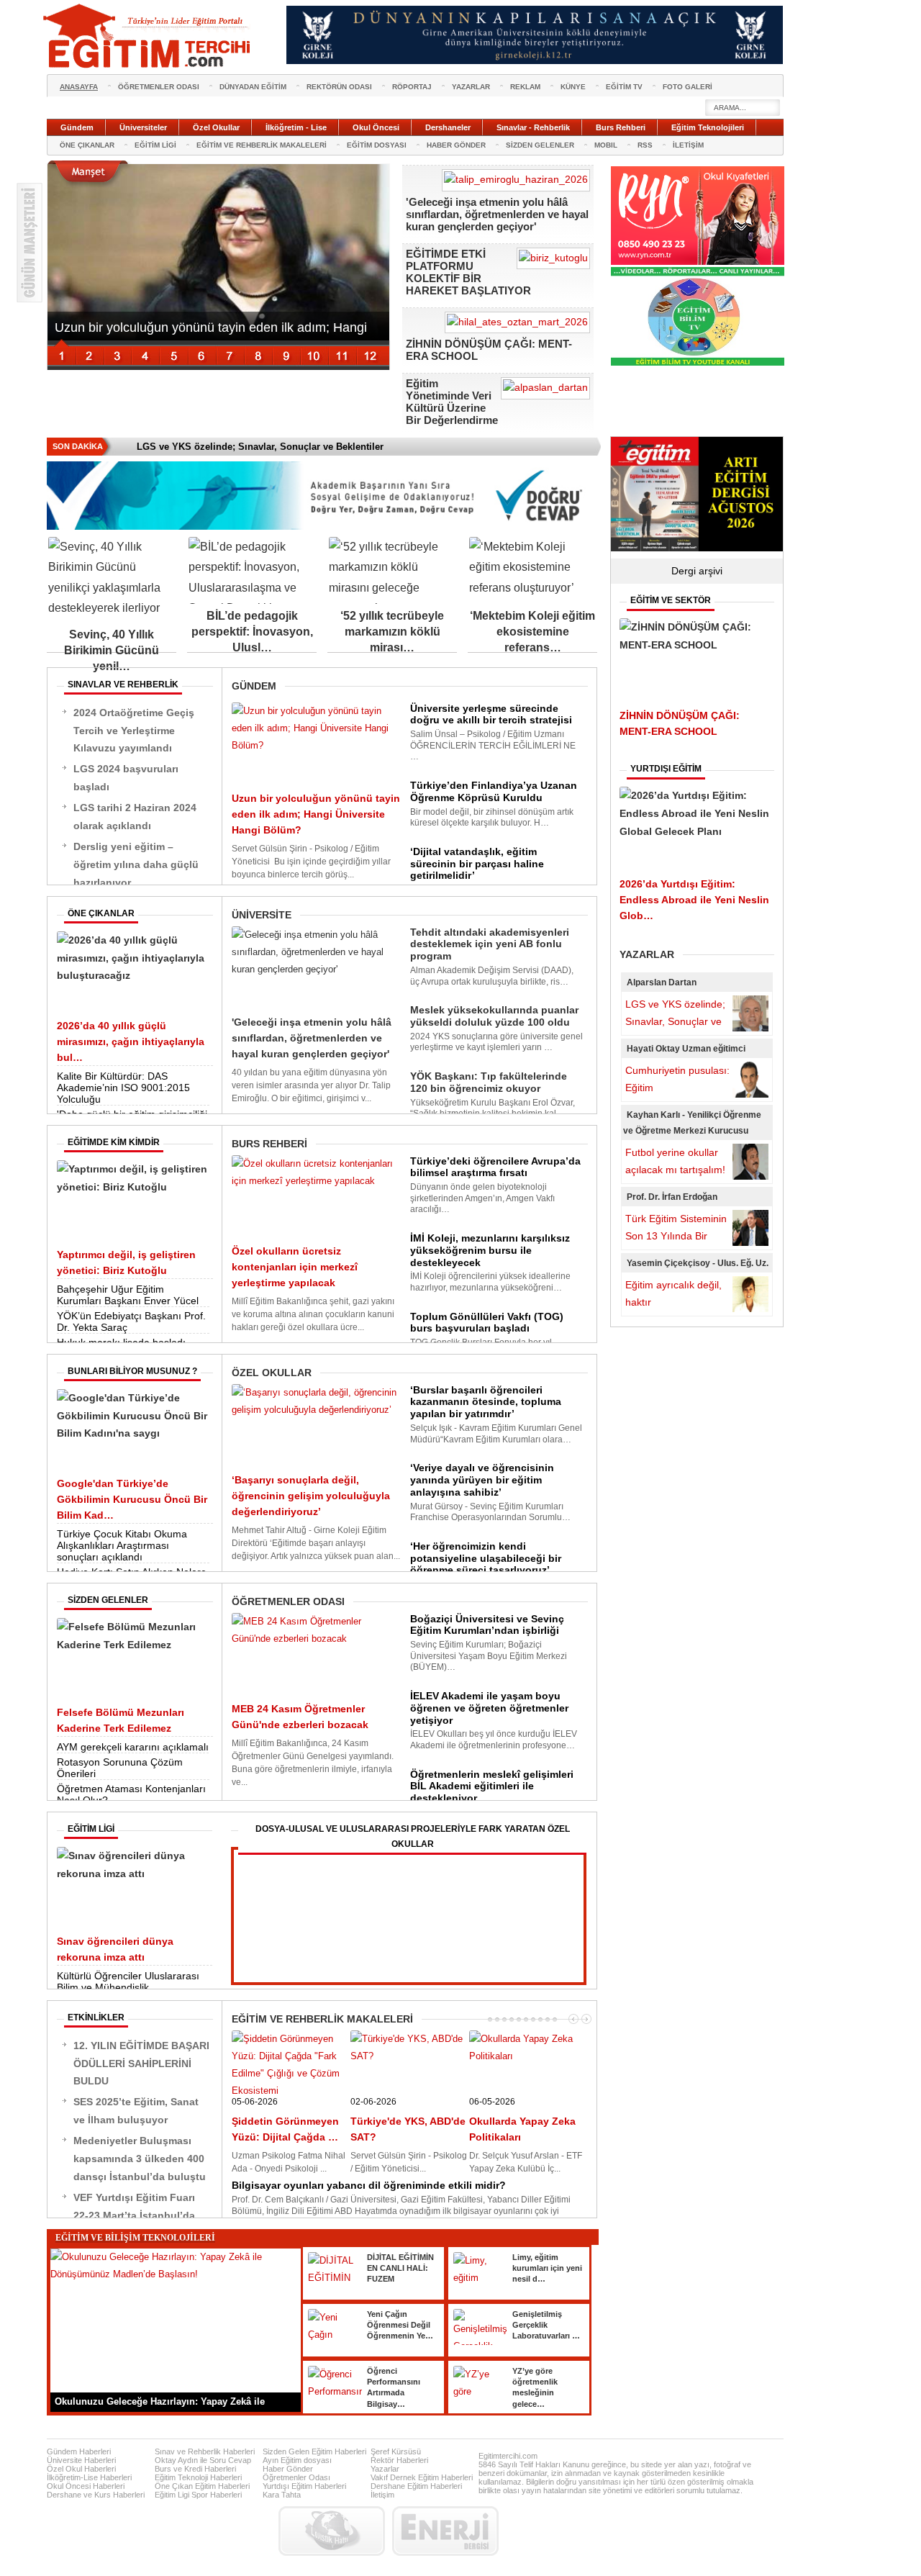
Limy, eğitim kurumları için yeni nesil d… (547, 2268)
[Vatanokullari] (698, 363)
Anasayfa (79, 87)
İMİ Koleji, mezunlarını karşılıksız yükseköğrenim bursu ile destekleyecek (490, 1250)
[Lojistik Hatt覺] (332, 2531)
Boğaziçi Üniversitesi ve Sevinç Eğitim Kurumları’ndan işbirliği (487, 1625)
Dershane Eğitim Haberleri (416, 2486)
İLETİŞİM (688, 145)
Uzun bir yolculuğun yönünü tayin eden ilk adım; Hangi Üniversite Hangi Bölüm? (316, 814)
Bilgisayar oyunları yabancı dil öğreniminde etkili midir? (369, 2185)
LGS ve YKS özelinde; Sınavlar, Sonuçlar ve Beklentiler (675, 1021)
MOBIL (606, 145)
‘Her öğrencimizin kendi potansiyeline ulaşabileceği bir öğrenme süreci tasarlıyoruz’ (486, 1558)
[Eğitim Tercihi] (148, 36)
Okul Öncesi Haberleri (86, 2486)
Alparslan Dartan (662, 982)
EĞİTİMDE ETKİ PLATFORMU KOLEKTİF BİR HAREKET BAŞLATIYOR (468, 272)
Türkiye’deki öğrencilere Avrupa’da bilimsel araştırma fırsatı (495, 1167)
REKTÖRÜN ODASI (339, 87)
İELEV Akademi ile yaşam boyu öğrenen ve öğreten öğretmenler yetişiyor (489, 1708)
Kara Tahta (282, 2495)
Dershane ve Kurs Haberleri (96, 2495)
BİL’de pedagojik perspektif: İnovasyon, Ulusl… (252, 632)
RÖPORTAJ (412, 87)
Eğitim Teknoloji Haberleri (198, 2477)
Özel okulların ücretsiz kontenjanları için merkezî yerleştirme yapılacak (295, 1267)
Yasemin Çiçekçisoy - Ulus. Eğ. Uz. (698, 1263)
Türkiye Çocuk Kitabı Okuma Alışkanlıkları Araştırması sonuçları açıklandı (122, 1545)
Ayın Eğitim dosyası (297, 2460)
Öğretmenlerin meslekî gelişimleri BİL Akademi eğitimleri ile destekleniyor (492, 1786)
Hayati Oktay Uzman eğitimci (686, 1049)
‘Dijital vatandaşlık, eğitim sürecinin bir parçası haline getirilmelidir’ (477, 864)
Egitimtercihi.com (508, 2456)
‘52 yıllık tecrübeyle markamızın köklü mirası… (392, 632)
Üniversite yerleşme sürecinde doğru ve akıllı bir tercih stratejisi (491, 714)
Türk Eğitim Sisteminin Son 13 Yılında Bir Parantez (676, 1236)
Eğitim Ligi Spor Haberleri (198, 2495)
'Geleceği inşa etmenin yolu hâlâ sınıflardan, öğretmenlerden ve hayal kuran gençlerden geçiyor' (497, 214)
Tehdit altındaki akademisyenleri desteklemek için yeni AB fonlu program (490, 944)
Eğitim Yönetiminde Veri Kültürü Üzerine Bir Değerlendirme (452, 402)
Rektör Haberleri (399, 2460)
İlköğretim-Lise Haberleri (89, 2477)
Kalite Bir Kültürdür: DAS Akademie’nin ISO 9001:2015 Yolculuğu (123, 1088)
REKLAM (525, 87)
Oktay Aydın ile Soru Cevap (203, 2460)
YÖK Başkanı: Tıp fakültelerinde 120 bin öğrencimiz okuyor (489, 1082)
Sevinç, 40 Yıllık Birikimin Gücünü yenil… (112, 650)
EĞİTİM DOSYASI (377, 145)
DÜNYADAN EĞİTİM (253, 87)
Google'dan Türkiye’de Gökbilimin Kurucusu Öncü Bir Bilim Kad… (132, 1499)
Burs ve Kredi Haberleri (195, 2469)
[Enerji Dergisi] (445, 2531)
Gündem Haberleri (79, 2451)
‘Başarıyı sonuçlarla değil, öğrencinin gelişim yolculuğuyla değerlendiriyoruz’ (311, 1496)
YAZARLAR (471, 87)
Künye (573, 87)
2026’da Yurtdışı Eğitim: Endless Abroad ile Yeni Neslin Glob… (694, 900)
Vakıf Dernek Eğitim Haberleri (422, 2477)
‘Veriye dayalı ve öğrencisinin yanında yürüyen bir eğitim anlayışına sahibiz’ (482, 1480)
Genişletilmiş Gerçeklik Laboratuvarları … (546, 2325)
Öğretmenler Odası (296, 2477)
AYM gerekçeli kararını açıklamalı (133, 1747)
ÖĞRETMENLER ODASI (159, 87)
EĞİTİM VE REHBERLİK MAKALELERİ (262, 145)
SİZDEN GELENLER (540, 145)
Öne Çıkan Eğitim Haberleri (202, 2486)
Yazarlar (385, 2469)
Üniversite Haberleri (81, 2460)
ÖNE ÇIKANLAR (87, 145)
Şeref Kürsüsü (396, 2451)
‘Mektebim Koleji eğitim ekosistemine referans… (532, 632)
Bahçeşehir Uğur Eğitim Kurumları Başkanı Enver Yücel (128, 1295)
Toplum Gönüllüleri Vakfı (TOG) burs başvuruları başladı (487, 1323)
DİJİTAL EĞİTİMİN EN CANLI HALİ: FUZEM (400, 2268)
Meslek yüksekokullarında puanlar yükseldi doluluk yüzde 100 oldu (494, 1016)
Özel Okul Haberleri (81, 2469)
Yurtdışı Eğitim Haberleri (304, 2486)
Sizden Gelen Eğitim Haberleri (314, 2451)
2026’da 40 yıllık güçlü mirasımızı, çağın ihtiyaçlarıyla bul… (131, 1041)
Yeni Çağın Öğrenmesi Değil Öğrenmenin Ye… (400, 2325)
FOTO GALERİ (688, 87)
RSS (645, 145)
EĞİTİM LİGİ (155, 145)
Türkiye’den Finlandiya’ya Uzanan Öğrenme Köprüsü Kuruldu (494, 791)
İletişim (382, 2495)
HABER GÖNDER (456, 145)
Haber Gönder (288, 2469)
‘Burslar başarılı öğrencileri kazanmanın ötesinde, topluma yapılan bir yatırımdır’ (486, 1402)
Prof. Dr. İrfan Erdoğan (672, 1197)
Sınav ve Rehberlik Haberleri (205, 2451)
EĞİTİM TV (624, 87)
